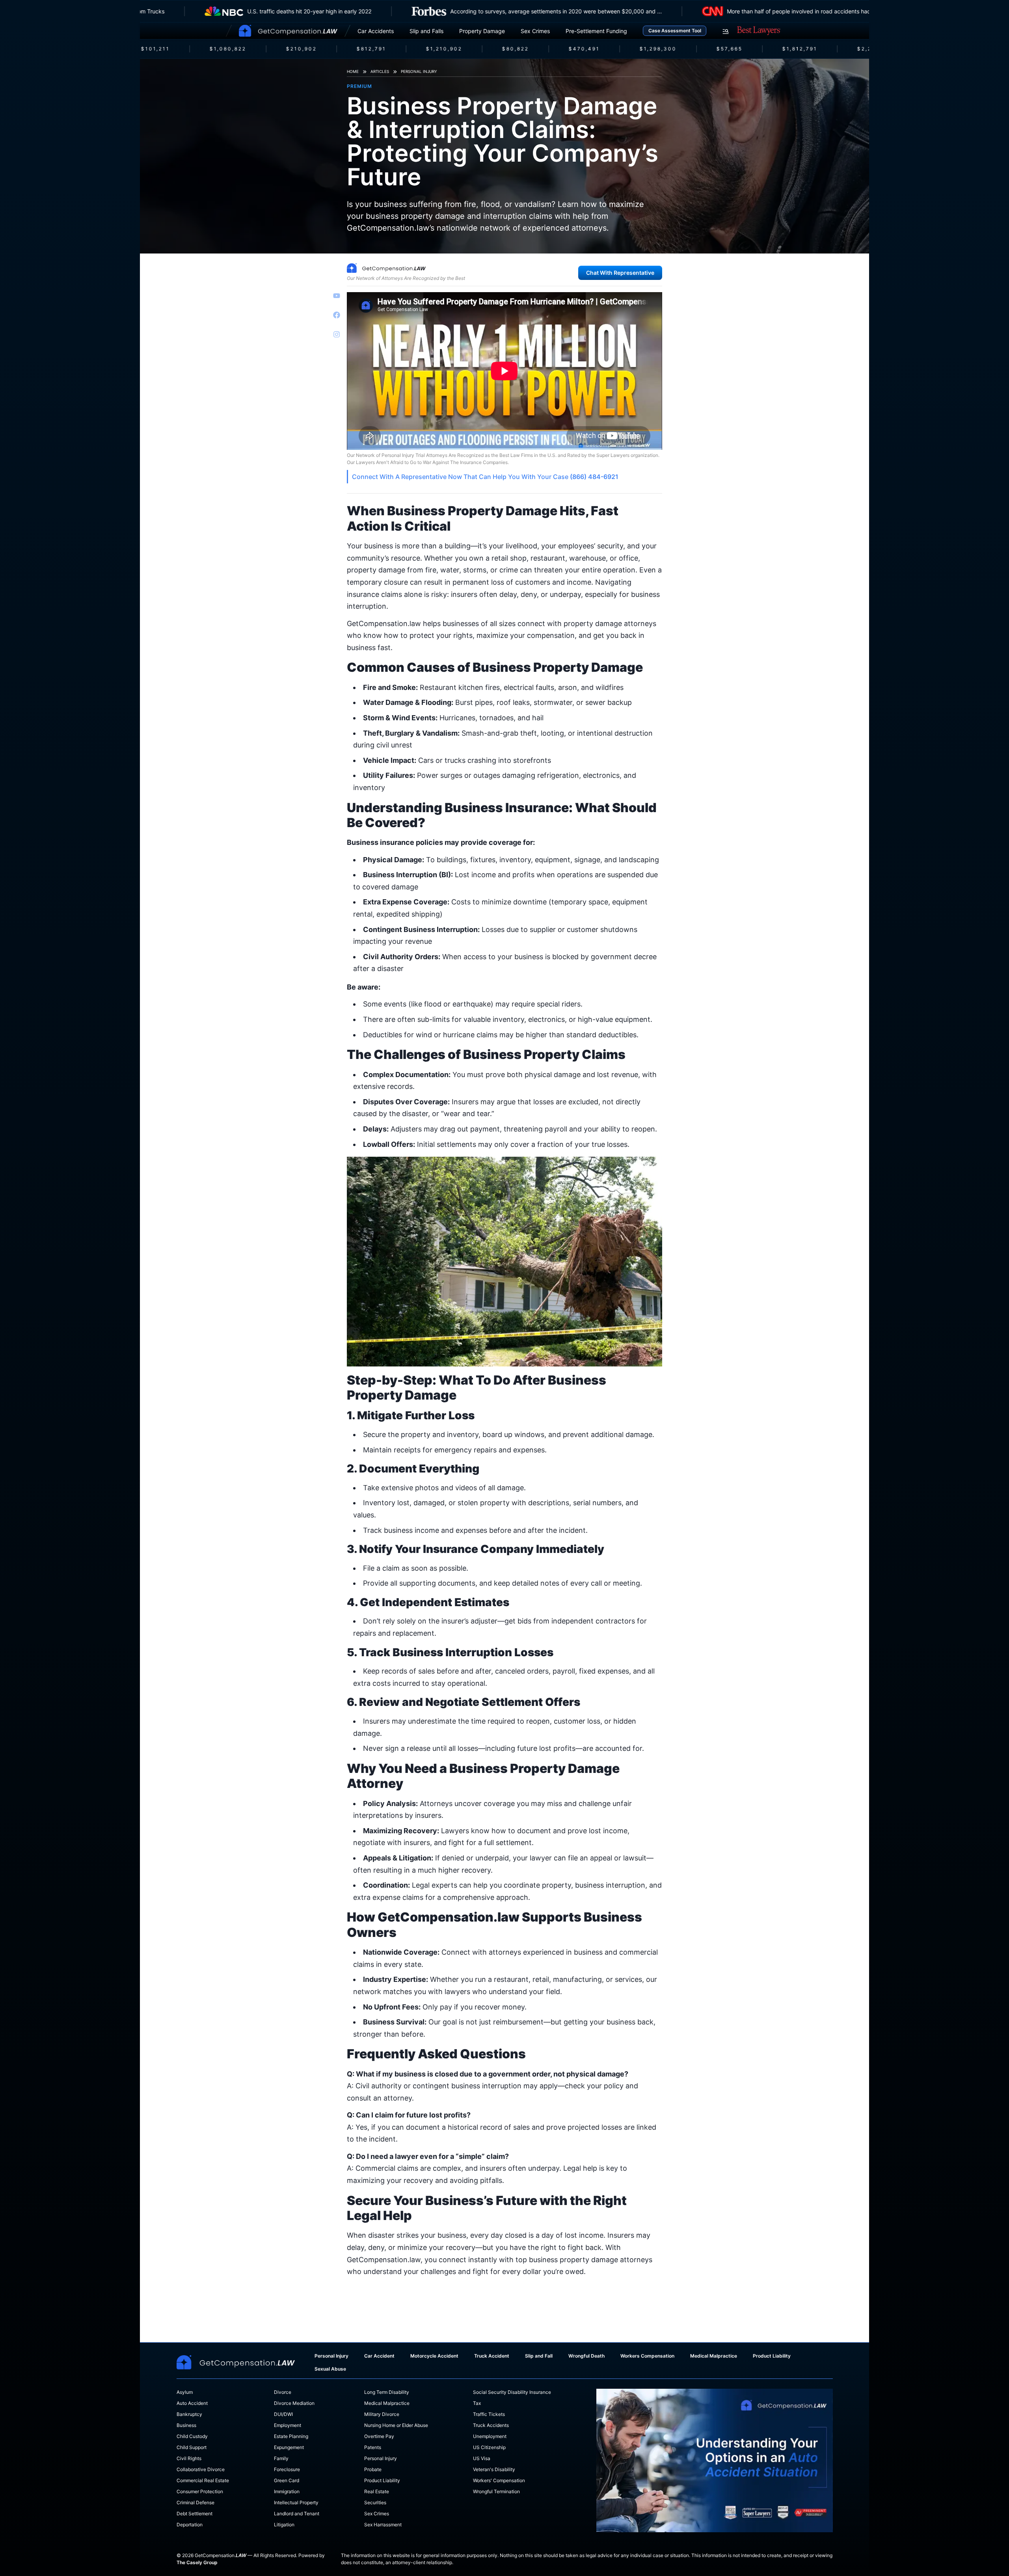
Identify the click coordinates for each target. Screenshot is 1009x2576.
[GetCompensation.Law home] (288, 31)
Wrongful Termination (496, 2491)
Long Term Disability (387, 2392)
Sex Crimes (535, 31)
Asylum (185, 2392)
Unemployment (490, 2436)
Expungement (289, 2447)
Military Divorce (382, 2414)
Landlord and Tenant (297, 2514)
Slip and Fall (539, 2356)
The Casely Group (197, 2562)
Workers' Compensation (499, 2480)
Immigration (287, 2491)
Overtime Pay (379, 2436)
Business (186, 2425)
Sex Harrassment (383, 2525)
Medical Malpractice (714, 2356)
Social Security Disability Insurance (512, 2392)
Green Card (287, 2480)
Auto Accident (192, 2403)
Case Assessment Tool (675, 31)
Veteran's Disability (494, 2469)
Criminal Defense (195, 2502)
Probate (373, 2469)
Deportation (190, 2525)
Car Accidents (376, 31)
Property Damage (482, 31)
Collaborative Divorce (201, 2469)
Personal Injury (419, 71)
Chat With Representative (620, 273)
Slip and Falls (426, 31)
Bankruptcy (189, 2414)
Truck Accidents (491, 2425)
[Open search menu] (726, 32)
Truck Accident (492, 2356)
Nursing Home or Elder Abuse (396, 2425)
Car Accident (379, 2356)
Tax (477, 2403)
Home (353, 71)
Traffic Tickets (489, 2414)
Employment (288, 2425)
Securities (375, 2502)
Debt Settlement (195, 2514)
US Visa (482, 2458)
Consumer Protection (200, 2491)
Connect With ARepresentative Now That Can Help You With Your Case (485, 477)
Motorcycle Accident (434, 2356)
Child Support (192, 2447)
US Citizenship (489, 2447)
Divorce (283, 2392)
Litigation (284, 2525)
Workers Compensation (647, 2356)
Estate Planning (291, 2436)
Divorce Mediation (294, 2403)
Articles (380, 71)
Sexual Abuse (330, 2369)
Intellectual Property (296, 2502)
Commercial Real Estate (203, 2480)
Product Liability (772, 2356)
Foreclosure (287, 2469)
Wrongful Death (586, 2356)
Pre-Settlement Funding (596, 31)
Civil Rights (189, 2458)
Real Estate (377, 2491)
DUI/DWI (283, 2414)
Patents (373, 2447)
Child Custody (192, 2436)
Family (281, 2458)
